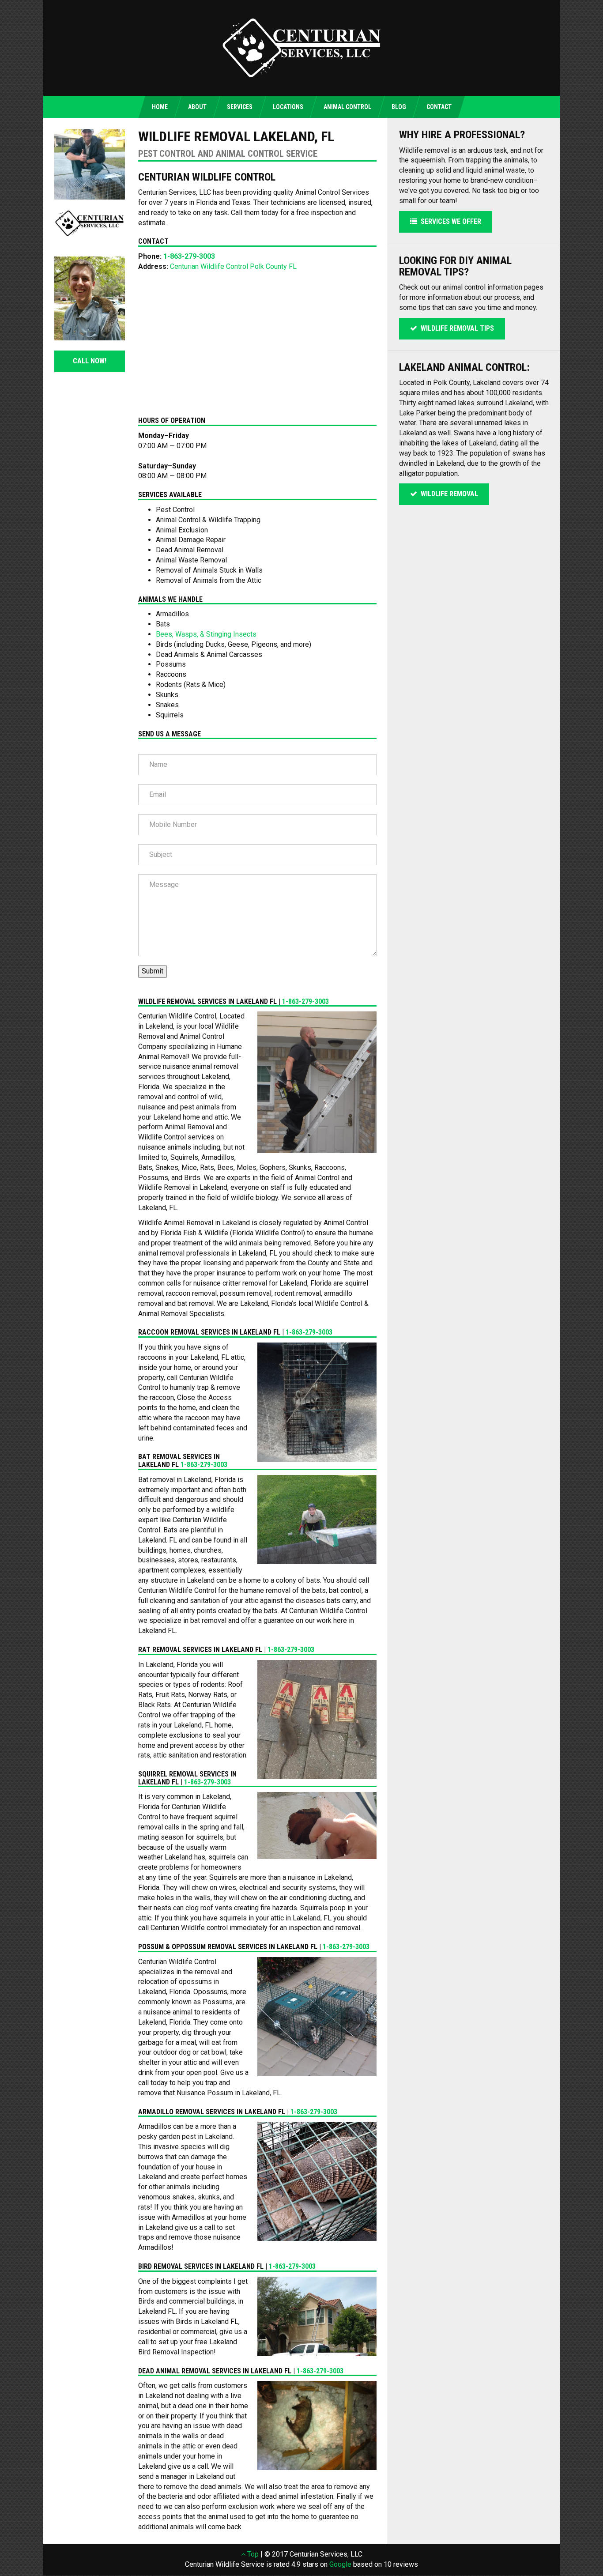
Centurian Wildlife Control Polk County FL (233, 266)
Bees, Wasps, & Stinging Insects (206, 634)
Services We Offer (449, 221)
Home (160, 107)
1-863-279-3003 (189, 256)
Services (240, 107)
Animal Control (347, 107)
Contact (439, 107)
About (197, 107)
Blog (399, 107)
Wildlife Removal (448, 494)
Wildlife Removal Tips (456, 328)
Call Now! (90, 361)
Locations (288, 107)
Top (252, 2554)
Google (340, 2564)
